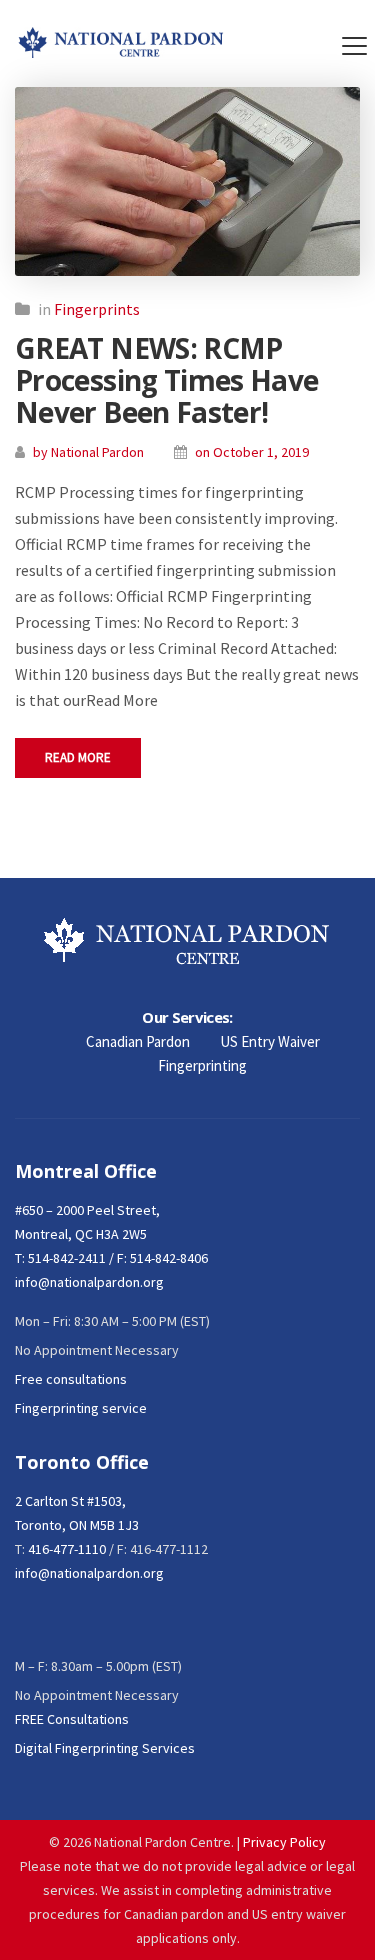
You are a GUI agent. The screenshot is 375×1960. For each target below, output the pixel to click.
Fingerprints (97, 309)
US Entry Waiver (270, 1041)
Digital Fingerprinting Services (105, 1748)
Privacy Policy (284, 1842)
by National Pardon (88, 452)
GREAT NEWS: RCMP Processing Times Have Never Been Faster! (167, 380)
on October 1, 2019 (252, 452)
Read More (78, 757)
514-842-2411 (67, 1258)
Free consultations (71, 1379)
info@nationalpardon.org (89, 1282)
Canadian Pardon (138, 1041)
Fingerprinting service (81, 1408)
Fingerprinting (202, 1065)
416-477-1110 (67, 1549)
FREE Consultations (72, 1719)
